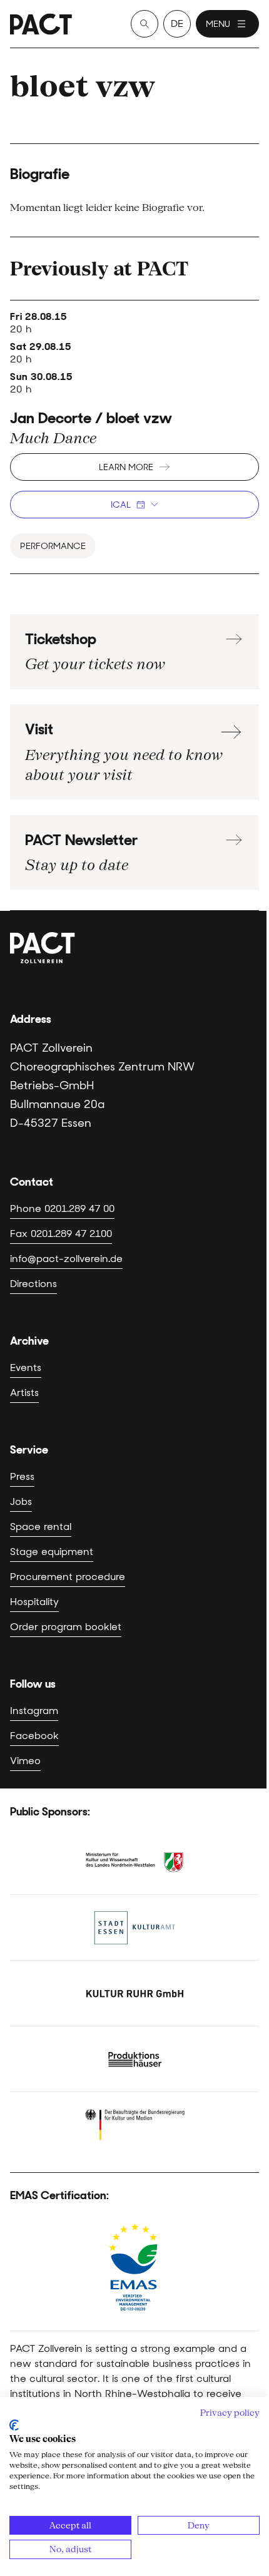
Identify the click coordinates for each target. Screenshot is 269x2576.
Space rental (41, 1527)
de (177, 23)
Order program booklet (66, 1627)
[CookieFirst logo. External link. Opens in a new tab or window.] (14, 2425)
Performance (53, 546)
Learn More (126, 467)
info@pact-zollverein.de (66, 1259)
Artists (24, 1393)
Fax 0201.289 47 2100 (61, 1234)
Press (22, 1476)
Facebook (34, 1736)
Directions (33, 1284)
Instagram (34, 1711)
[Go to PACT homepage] (41, 24)
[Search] (145, 24)
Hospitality (34, 1602)
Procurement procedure (68, 1577)
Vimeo (25, 1761)
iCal (121, 505)
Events (26, 1368)
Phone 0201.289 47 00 (62, 1208)
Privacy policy (230, 2413)
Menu (218, 24)
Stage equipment (52, 1552)
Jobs (21, 1501)
